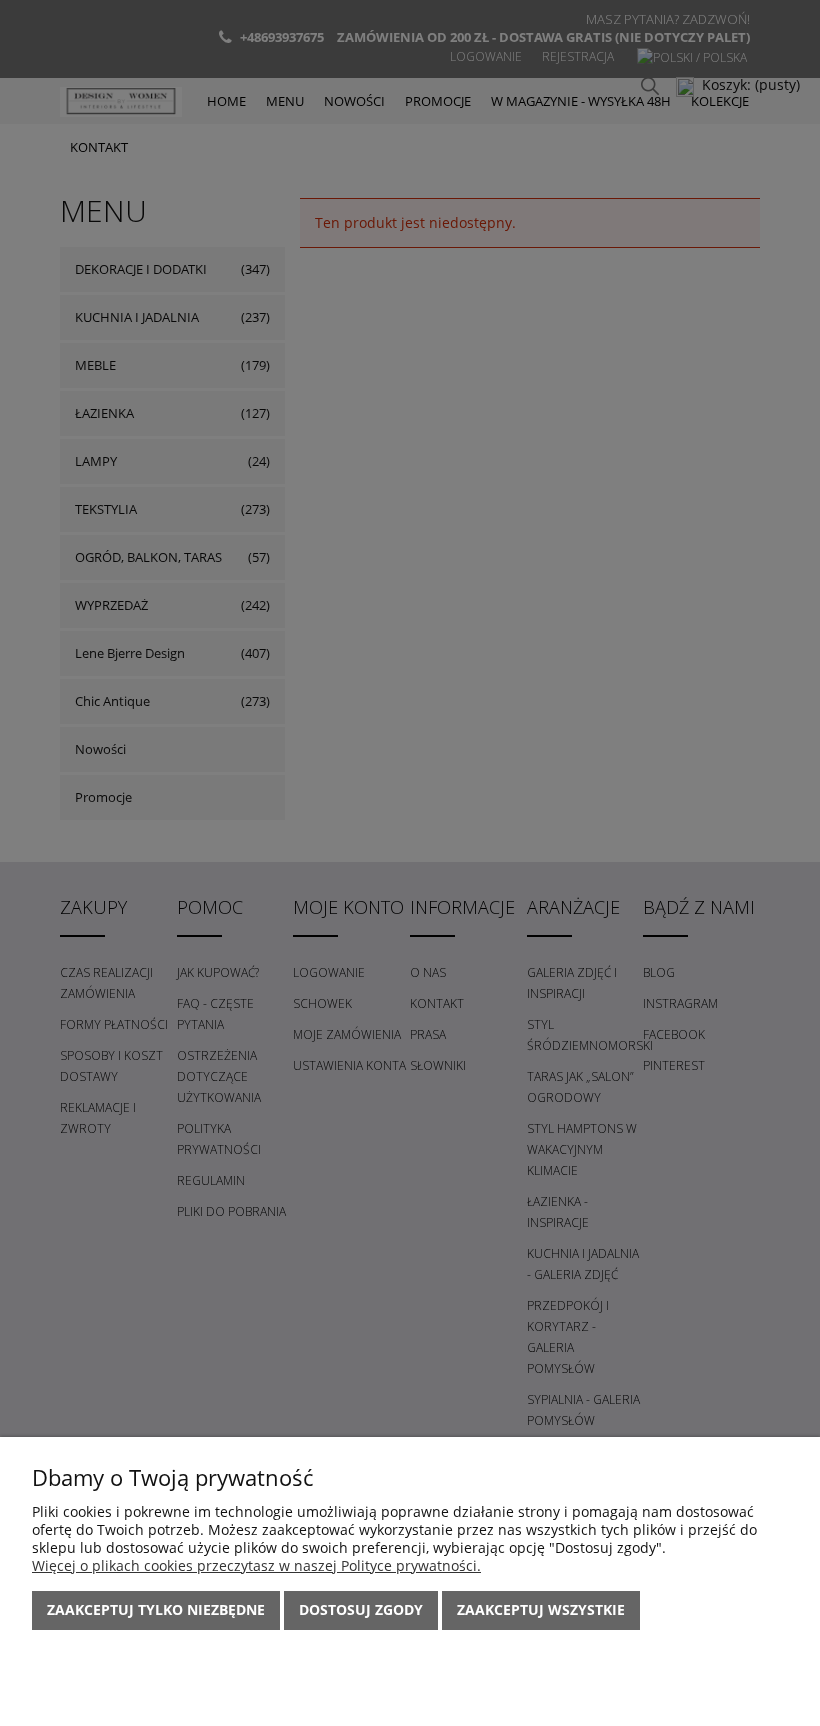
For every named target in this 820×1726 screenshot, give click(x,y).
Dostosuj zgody (361, 1609)
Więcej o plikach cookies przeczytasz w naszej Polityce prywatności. (256, 1565)
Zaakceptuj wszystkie (541, 1609)
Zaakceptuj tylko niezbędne (156, 1609)
